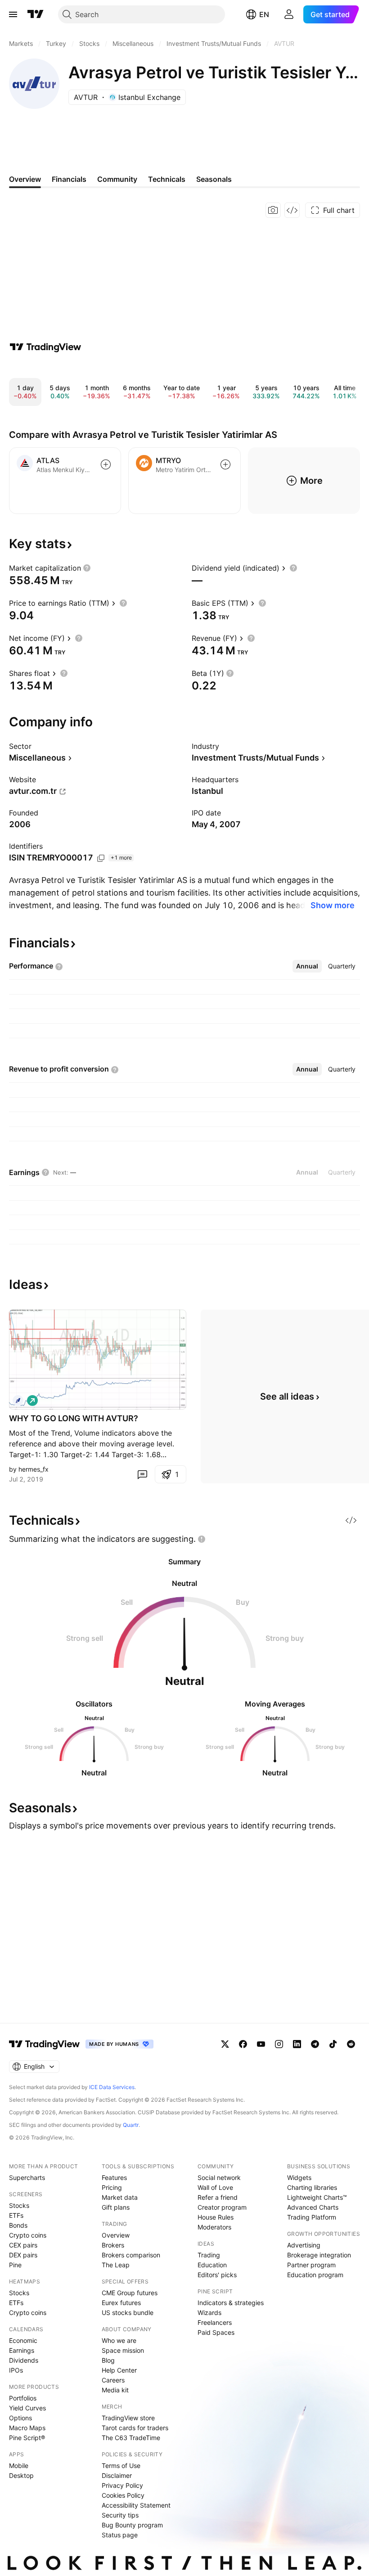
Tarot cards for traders (135, 2428)
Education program (315, 2275)
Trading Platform (312, 2217)
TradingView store (128, 2418)
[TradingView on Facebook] (243, 2044)
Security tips (120, 2515)
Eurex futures (121, 2303)
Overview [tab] (25, 179)
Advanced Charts (313, 2207)
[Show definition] (87, 568)
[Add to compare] (106, 464)
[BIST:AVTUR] (18, 1401)
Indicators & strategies (231, 2303)
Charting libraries (312, 2187)
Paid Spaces (216, 2332)
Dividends (24, 2360)
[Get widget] (292, 210)
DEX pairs (23, 2255)
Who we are (119, 2340)
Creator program (222, 2207)
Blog (108, 2360)
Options (20, 2418)
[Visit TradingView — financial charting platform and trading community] (45, 347)
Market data (120, 2197)
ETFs (16, 2215)
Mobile (19, 2466)
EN (264, 14)
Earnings (22, 2350)
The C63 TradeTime (131, 2438)
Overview (116, 2235)
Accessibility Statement (136, 2505)
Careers (113, 2380)
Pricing (112, 2187)
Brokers (113, 2245)
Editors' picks (217, 2275)
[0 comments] (142, 1474)
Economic (23, 2340)
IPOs (16, 2370)
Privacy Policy (122, 2485)
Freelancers (215, 2322)
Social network (219, 2177)
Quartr (131, 2125)
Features (114, 2177)
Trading (209, 2255)
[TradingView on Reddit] (351, 2044)
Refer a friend (218, 2197)
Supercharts (27, 2177)
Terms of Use (121, 2466)
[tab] (307, 966)
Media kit (115, 2390)
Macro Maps (27, 2428)
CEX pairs (23, 2245)
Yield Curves (27, 2408)
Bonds (18, 2225)
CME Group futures (130, 2293)
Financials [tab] (69, 179)
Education (212, 2265)
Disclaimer (117, 2475)
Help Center (119, 2370)
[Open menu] (13, 14)
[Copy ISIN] (101, 858)
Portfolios (23, 2398)
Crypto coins (28, 2235)
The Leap (116, 2265)
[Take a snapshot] (273, 210)
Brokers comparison (131, 2255)
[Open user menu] (289, 14)
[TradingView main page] (36, 14)
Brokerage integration (319, 2255)
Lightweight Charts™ (317, 2197)
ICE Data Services (112, 2087)
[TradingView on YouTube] (261, 2044)
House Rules (216, 2217)
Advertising (304, 2245)
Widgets (299, 2177)
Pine (15, 2265)
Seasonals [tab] (214, 179)
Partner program (311, 2265)
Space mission (123, 2350)
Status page (120, 2535)
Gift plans (116, 2207)
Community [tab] (117, 179)
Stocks (19, 2205)
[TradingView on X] (225, 2044)
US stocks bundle (128, 2313)
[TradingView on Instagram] (279, 2044)
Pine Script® (27, 2438)
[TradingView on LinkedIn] (297, 2044)
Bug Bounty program (132, 2525)
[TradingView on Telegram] (315, 2044)
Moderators (214, 2227)
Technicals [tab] (167, 179)
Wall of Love (215, 2187)
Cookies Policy (123, 2495)
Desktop (21, 2475)
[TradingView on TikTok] (333, 2044)
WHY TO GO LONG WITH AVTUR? (74, 1418)
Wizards (209, 2313)
